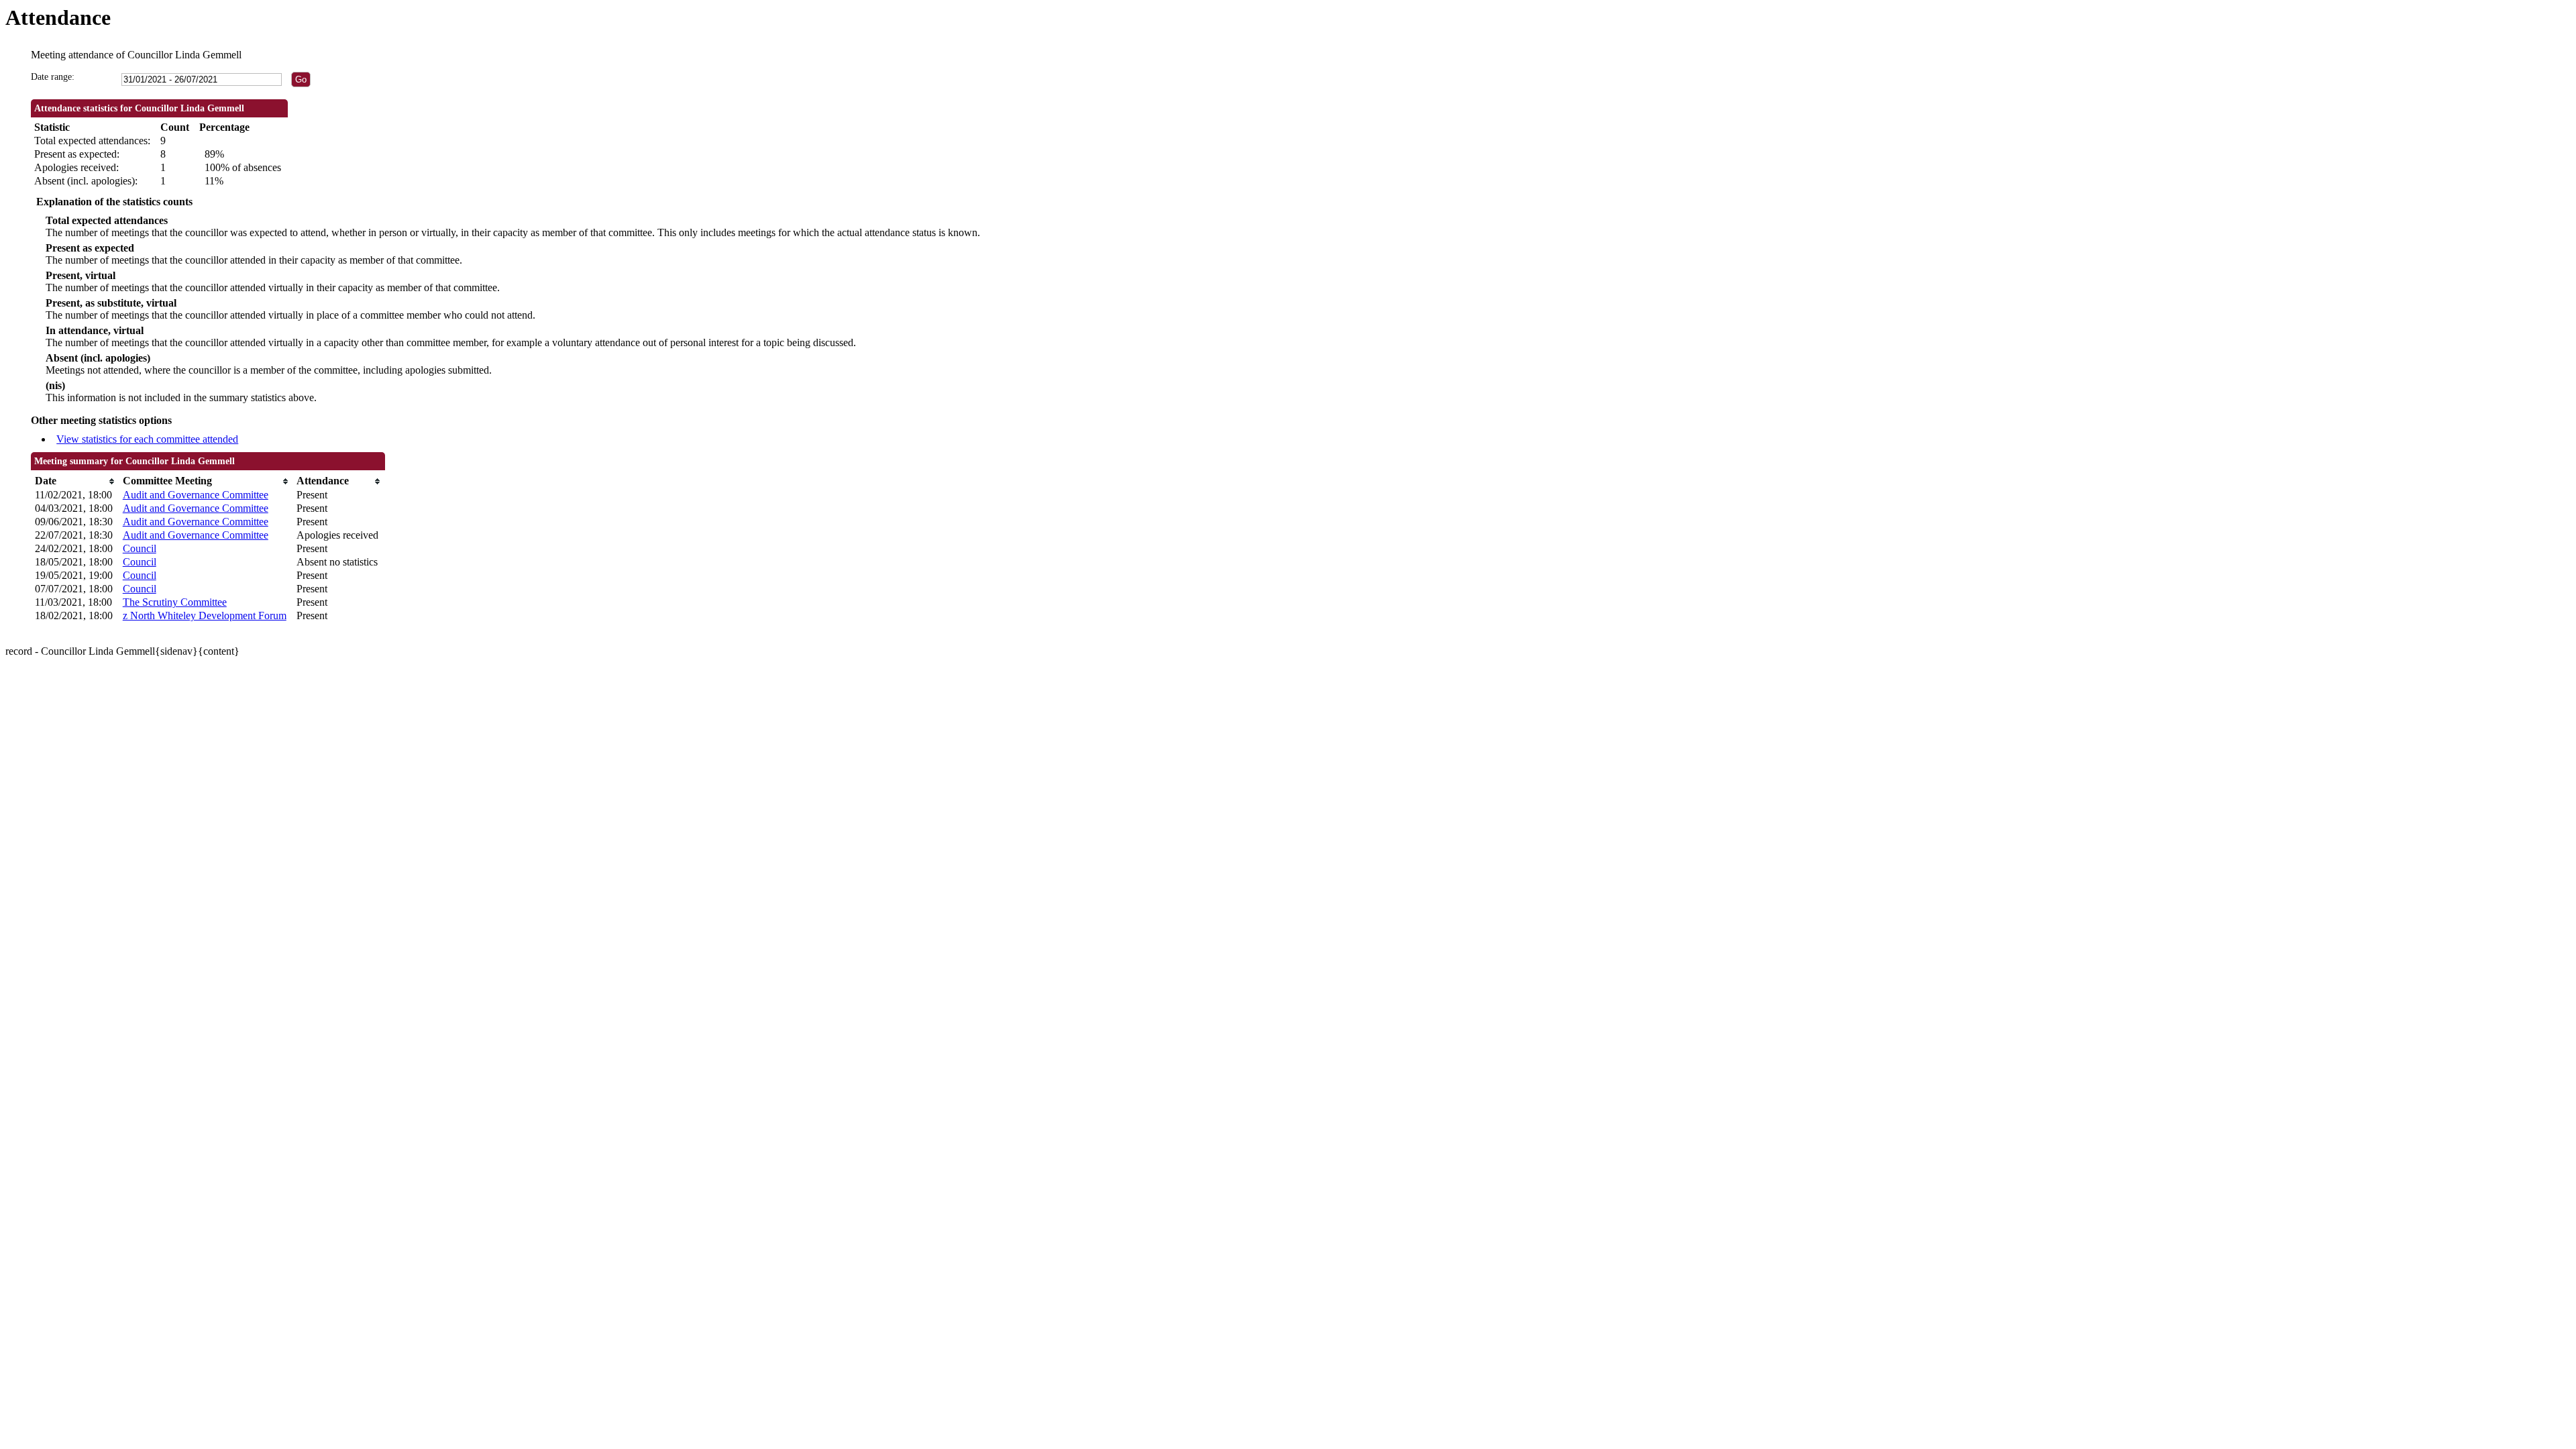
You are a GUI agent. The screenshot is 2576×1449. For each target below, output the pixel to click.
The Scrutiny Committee (175, 602)
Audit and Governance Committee (196, 495)
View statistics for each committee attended (147, 439)
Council (140, 548)
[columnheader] (75, 481)
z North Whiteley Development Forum (205, 615)
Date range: (53, 77)
